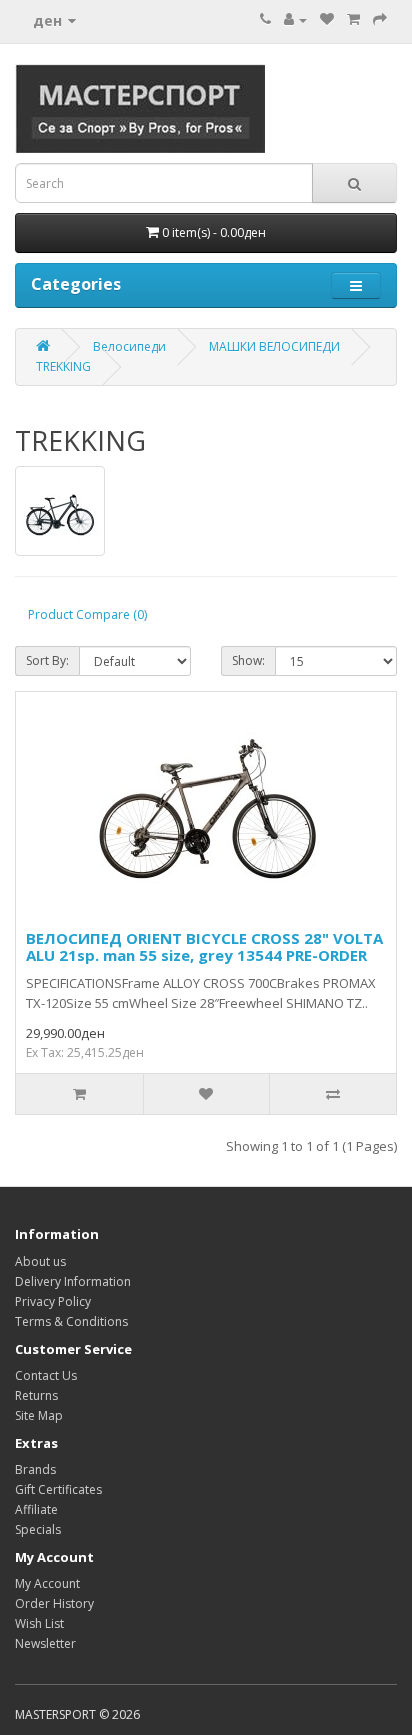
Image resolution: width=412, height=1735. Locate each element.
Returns (36, 1395)
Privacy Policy (53, 1301)
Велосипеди (129, 346)
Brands (35, 1469)
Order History (54, 1603)
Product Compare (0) (87, 614)
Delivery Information (73, 1281)
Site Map (39, 1415)
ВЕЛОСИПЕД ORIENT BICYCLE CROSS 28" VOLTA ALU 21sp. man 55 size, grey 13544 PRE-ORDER (204, 946)
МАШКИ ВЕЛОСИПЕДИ (274, 346)
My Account (47, 1583)
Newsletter (45, 1643)
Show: (248, 660)
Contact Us (46, 1375)
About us (40, 1261)
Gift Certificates (58, 1489)
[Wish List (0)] (327, 19)
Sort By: (47, 660)
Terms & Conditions (71, 1321)
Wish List (39, 1623)
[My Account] (295, 19)
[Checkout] (380, 19)
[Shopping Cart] (353, 19)
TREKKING (63, 366)
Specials (38, 1529)
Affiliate (36, 1509)
